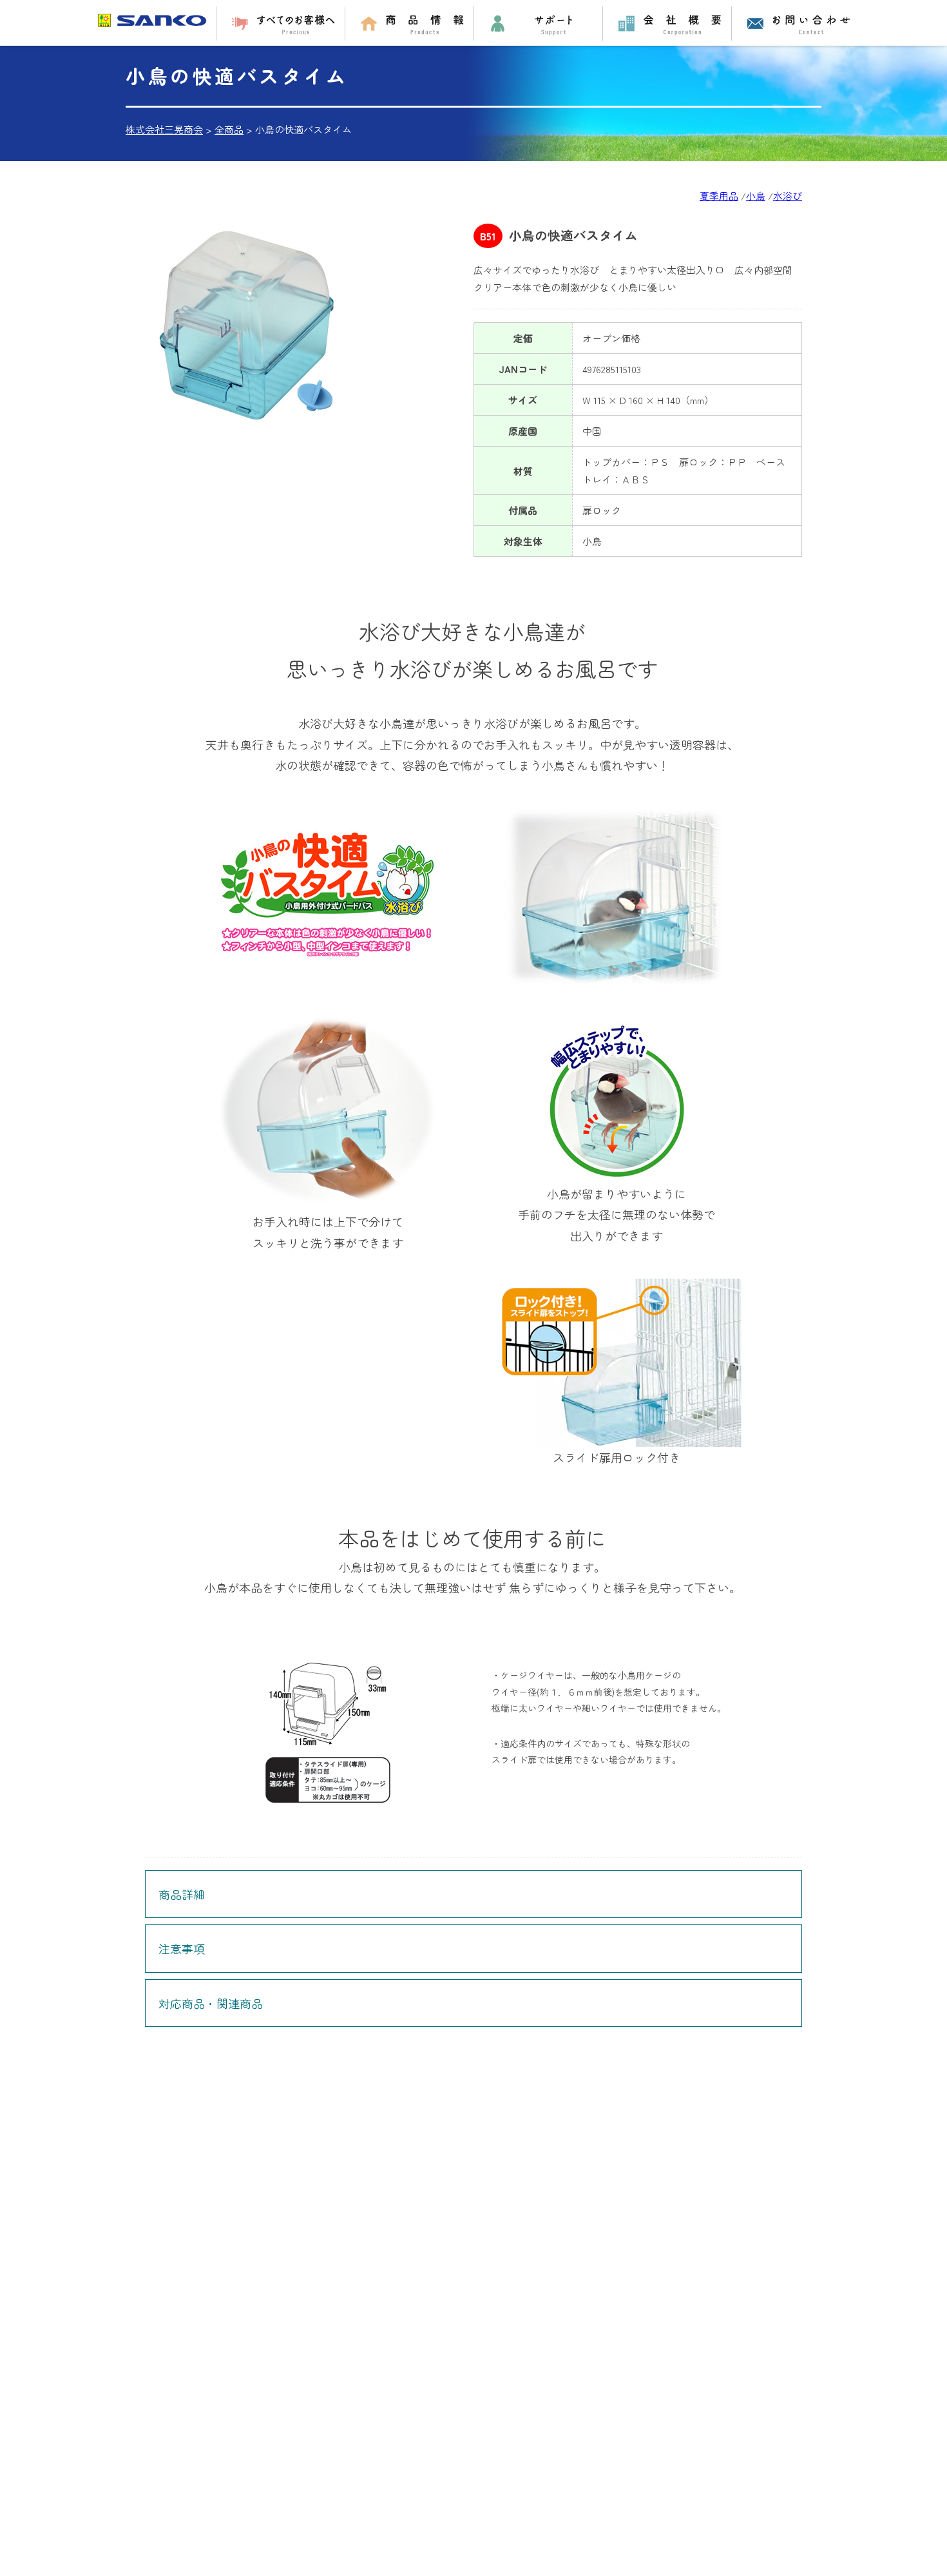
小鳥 (756, 196)
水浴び (788, 196)
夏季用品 (719, 196)
